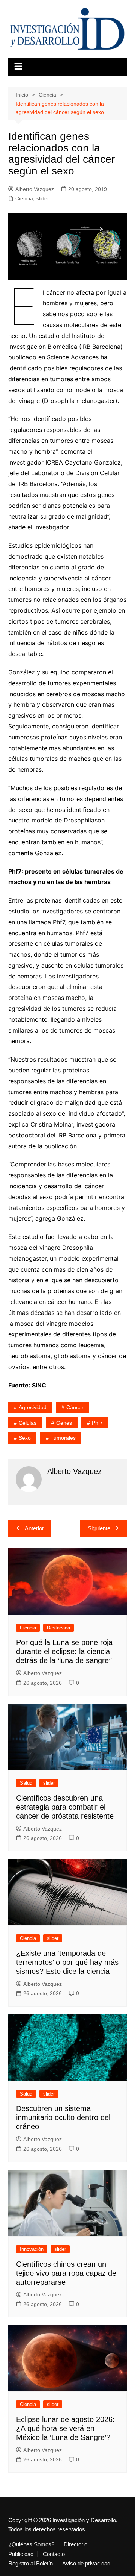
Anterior (34, 1528)
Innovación (32, 2249)
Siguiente (99, 1528)
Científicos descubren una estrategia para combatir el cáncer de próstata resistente (65, 1807)
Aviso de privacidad (86, 2564)
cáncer (75, 1407)
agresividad (33, 1407)
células (28, 1423)
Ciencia (24, 198)
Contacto (54, 2554)
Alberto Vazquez (35, 189)
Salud (26, 1783)
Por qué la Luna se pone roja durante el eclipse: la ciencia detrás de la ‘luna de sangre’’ (64, 1651)
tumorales (63, 1438)
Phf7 (97, 1423)
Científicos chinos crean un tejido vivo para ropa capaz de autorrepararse (66, 2273)
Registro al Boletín (31, 2564)
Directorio (76, 2544)
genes (64, 1423)
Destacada (58, 1628)
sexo (25, 1438)
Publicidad (21, 2554)
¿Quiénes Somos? (31, 2544)
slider (43, 198)
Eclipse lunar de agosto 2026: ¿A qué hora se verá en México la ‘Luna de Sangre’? (65, 2428)
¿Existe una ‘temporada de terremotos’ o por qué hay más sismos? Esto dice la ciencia (67, 1962)
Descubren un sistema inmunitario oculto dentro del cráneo (63, 2117)
